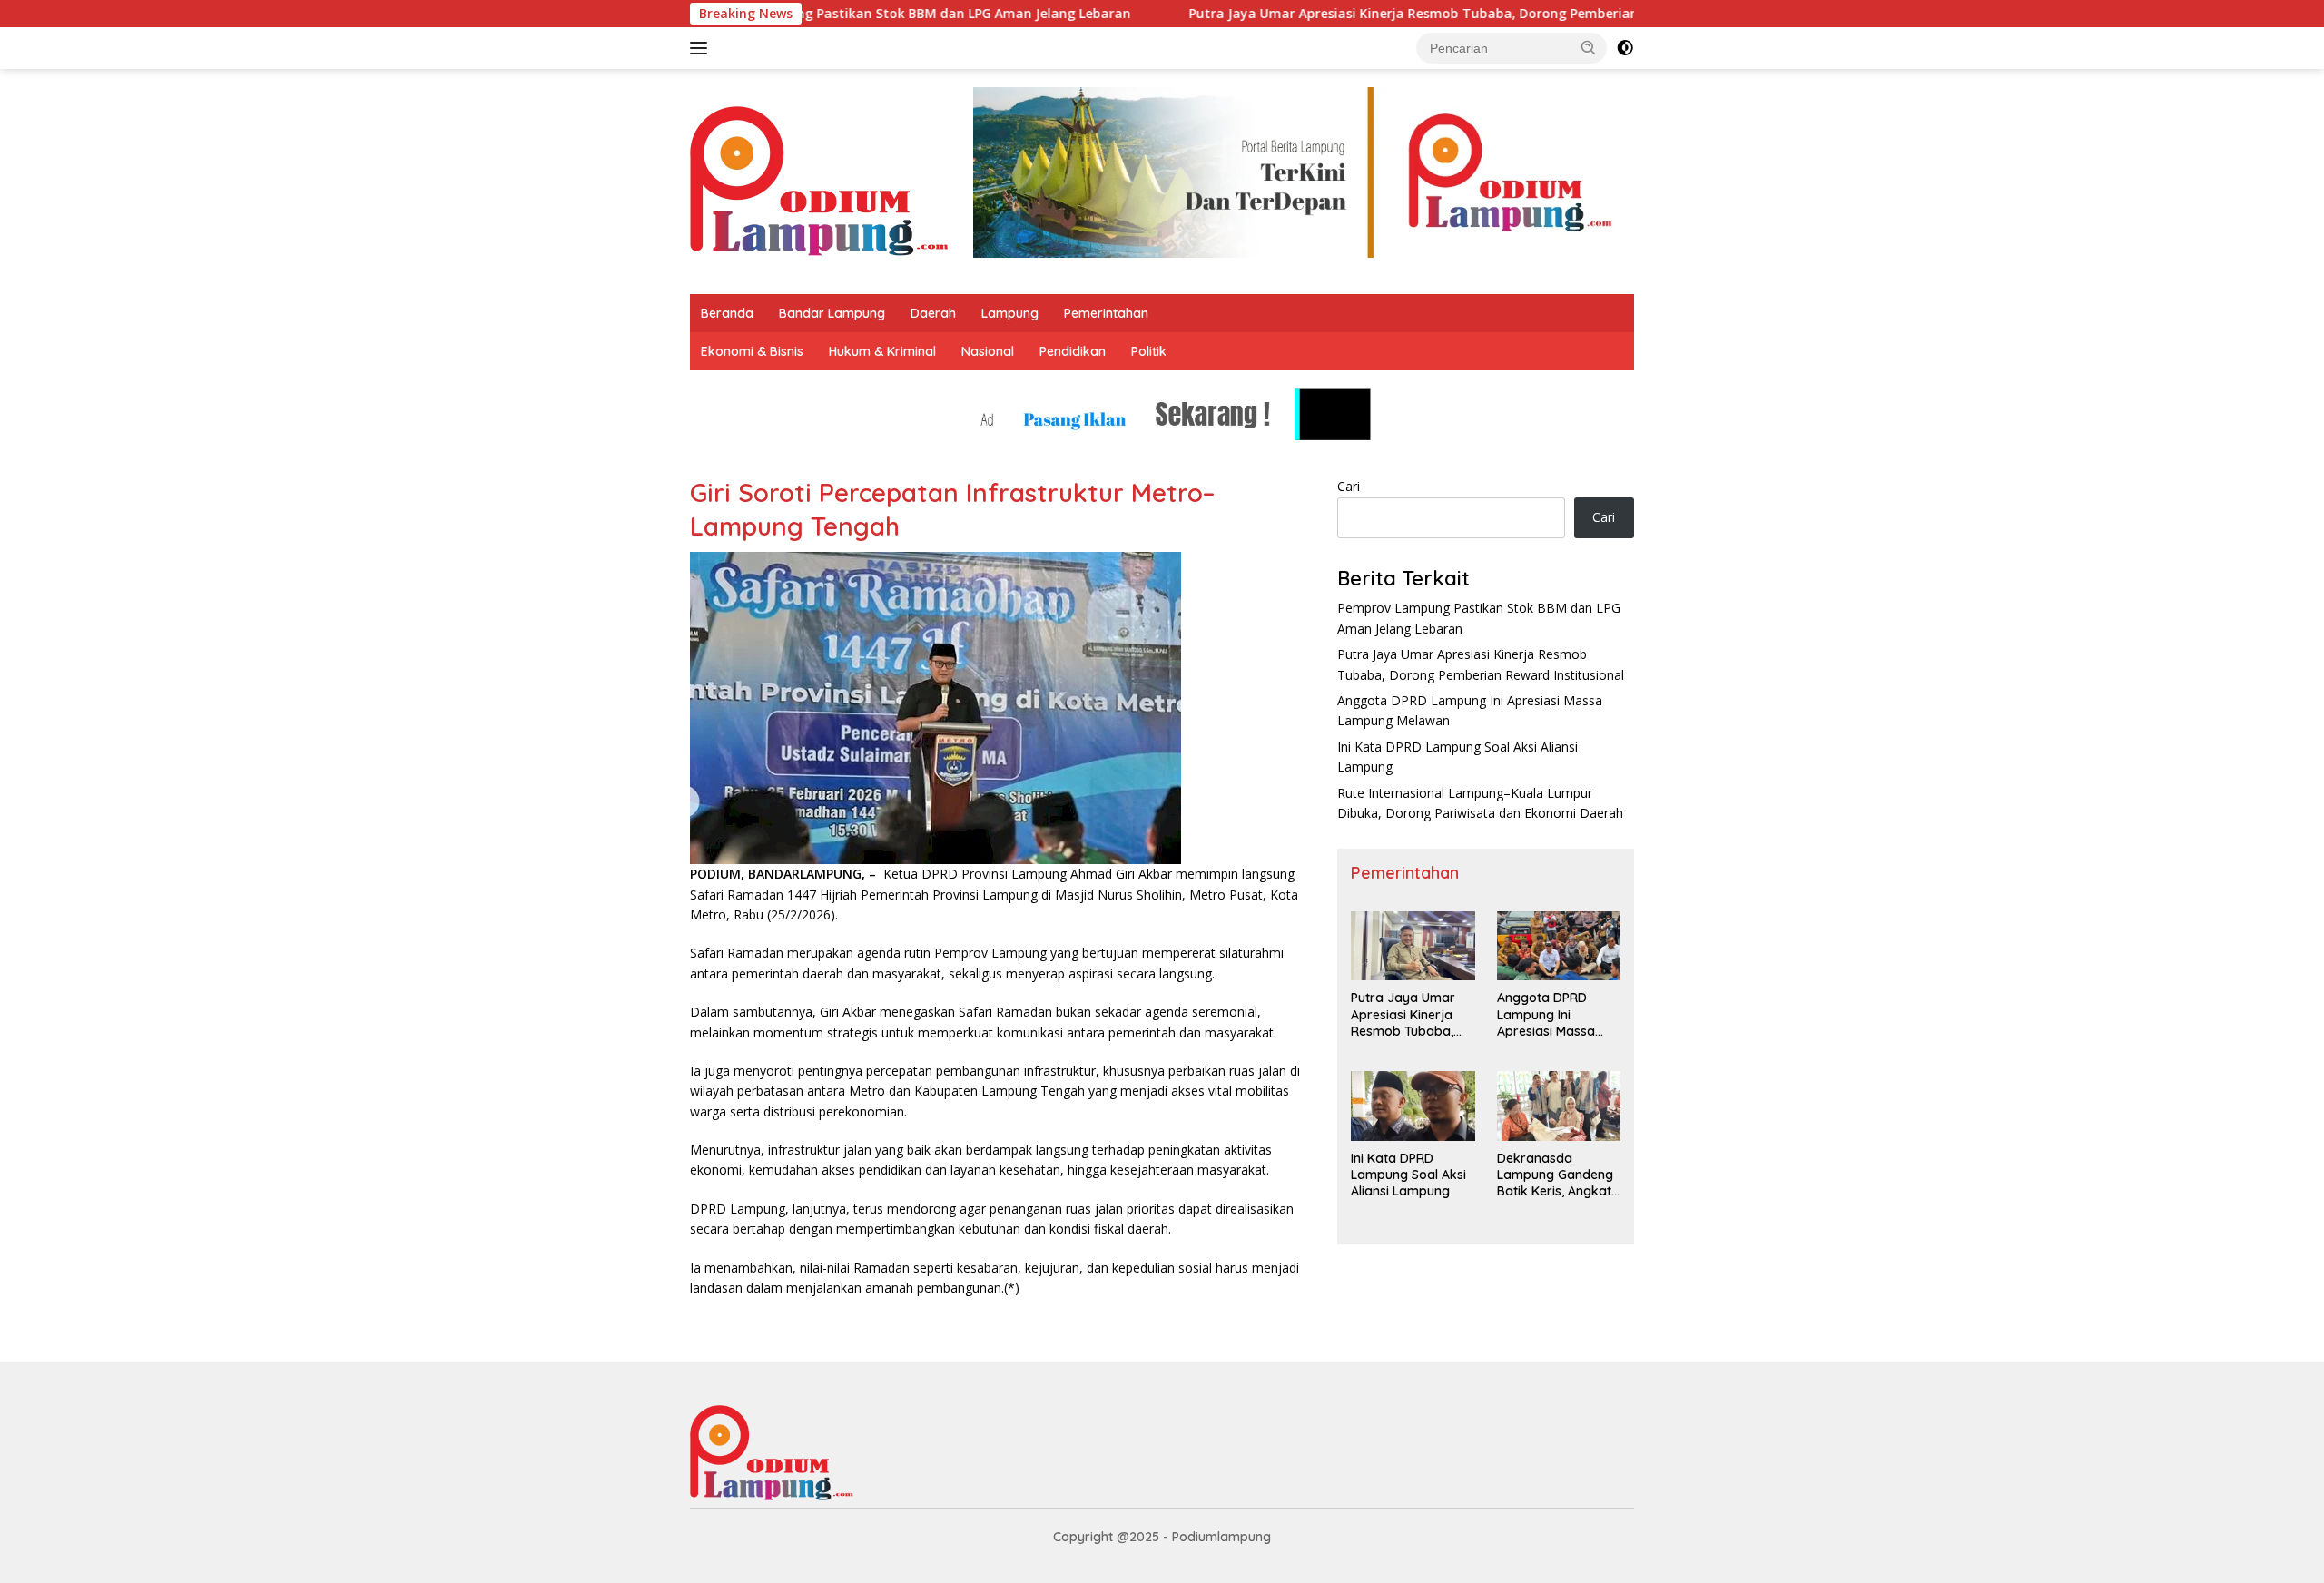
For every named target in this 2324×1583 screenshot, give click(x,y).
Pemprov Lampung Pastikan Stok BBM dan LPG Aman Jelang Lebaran (837, 14)
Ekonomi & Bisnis (752, 351)
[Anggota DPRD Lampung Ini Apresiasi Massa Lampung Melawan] (1559, 946)
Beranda (727, 313)
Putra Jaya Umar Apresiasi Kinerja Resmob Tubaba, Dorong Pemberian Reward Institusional (1405, 14)
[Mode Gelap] (1625, 48)
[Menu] (702, 48)
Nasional (988, 351)
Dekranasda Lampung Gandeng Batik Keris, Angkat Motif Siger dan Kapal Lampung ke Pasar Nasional (1555, 1175)
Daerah (933, 313)
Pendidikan (1073, 351)
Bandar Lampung (832, 313)
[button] (1589, 47)
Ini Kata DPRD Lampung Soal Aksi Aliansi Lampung (1408, 1175)
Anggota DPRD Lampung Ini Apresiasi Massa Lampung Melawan (1554, 1014)
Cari (1349, 486)
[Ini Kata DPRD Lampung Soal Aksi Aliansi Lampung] (1413, 1106)
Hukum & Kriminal (882, 351)
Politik (1149, 351)
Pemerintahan (1106, 313)
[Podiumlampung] (819, 180)
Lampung (1010, 313)
